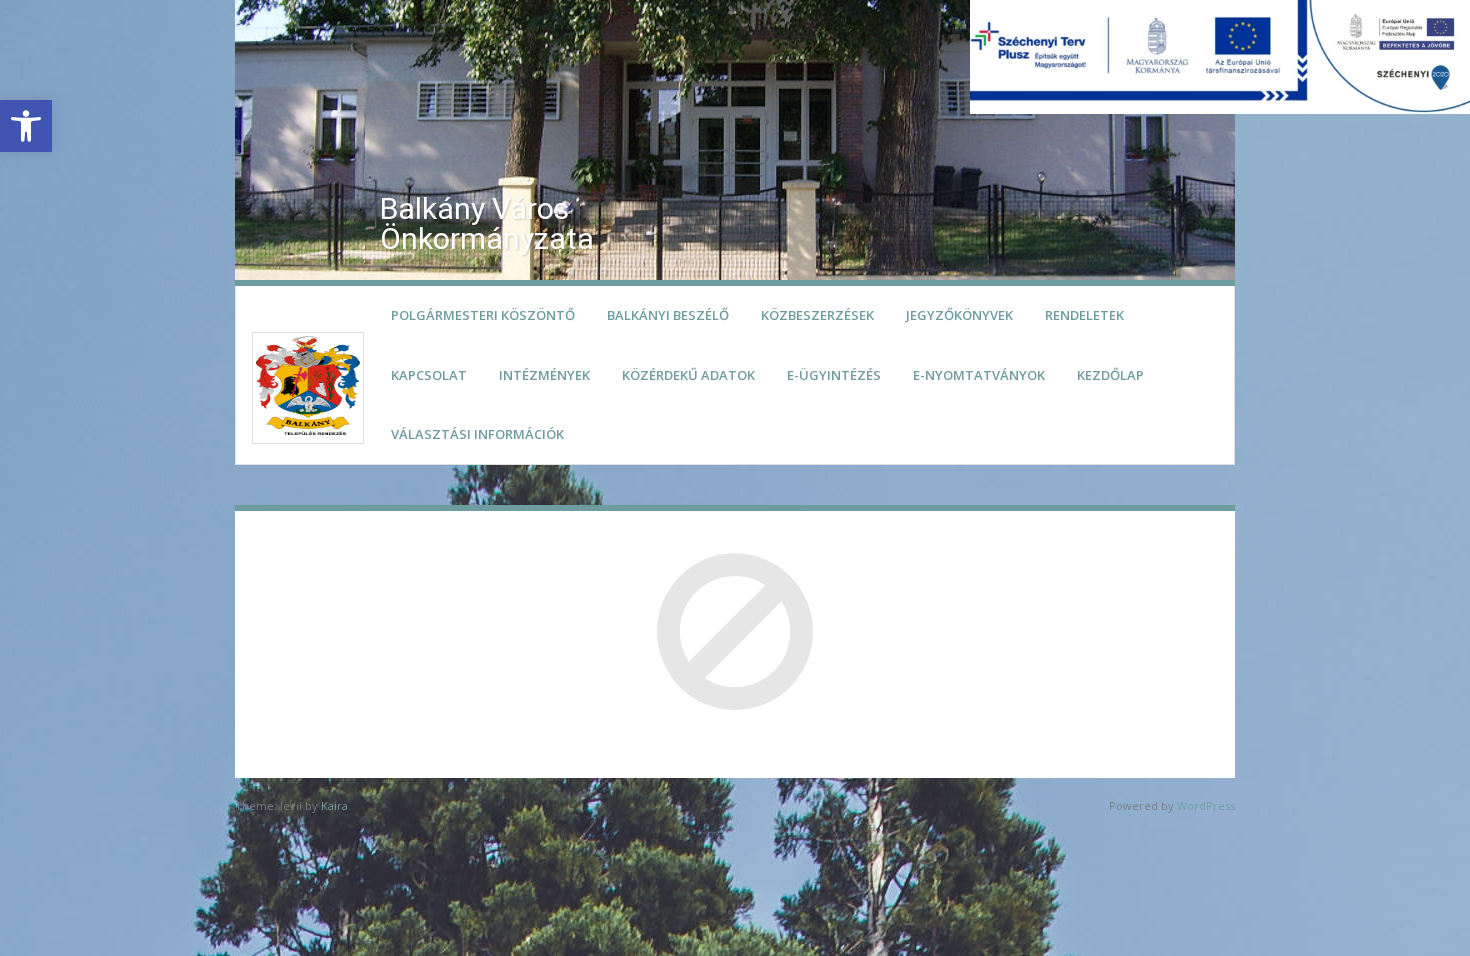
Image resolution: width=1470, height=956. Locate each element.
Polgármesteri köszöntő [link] (483, 315)
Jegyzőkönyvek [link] (959, 315)
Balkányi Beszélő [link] (668, 315)
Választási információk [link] (477, 434)
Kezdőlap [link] (1110, 375)
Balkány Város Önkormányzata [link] (487, 223)
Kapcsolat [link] (429, 375)
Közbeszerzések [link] (817, 315)
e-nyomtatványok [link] (979, 375)
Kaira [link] (334, 805)
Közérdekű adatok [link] (688, 375)
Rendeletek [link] (1084, 315)
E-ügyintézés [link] (834, 375)
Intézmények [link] (544, 375)
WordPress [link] (1206, 805)
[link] (26, 126)
